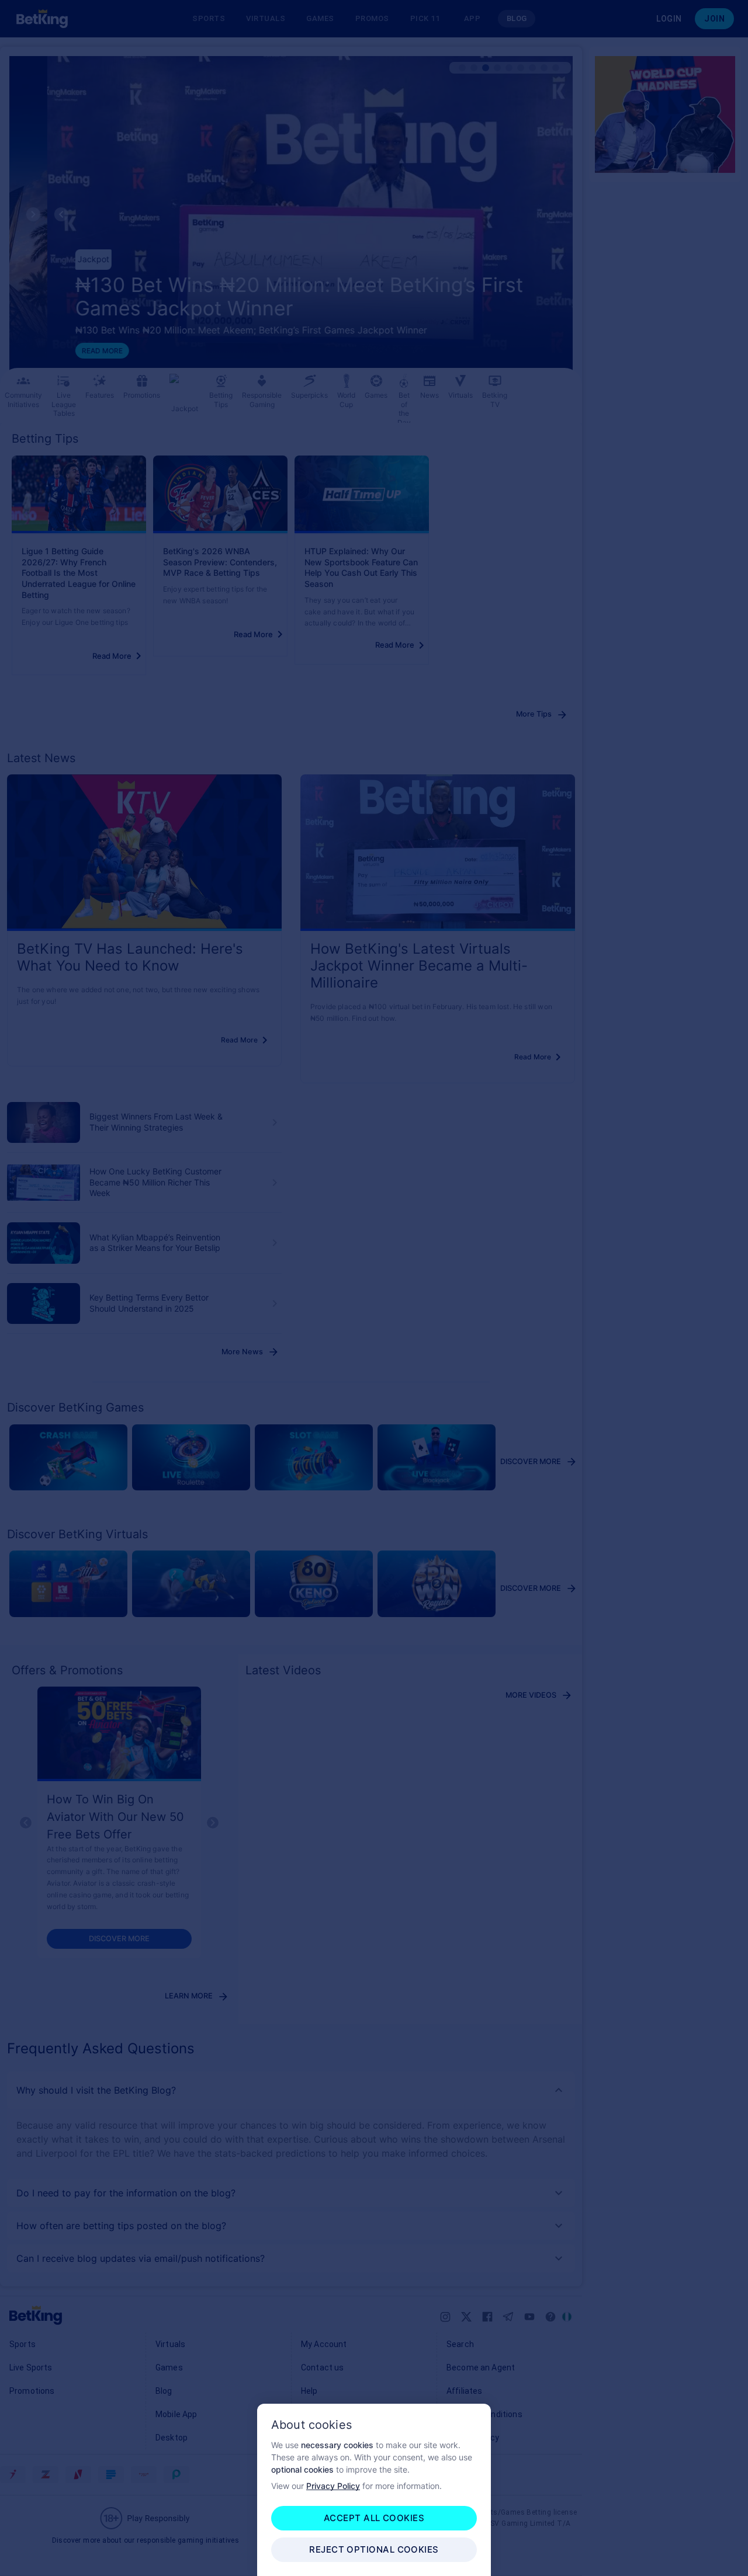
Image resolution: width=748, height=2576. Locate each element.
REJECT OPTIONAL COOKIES (374, 2549)
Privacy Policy (333, 2486)
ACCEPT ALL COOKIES (374, 2518)
